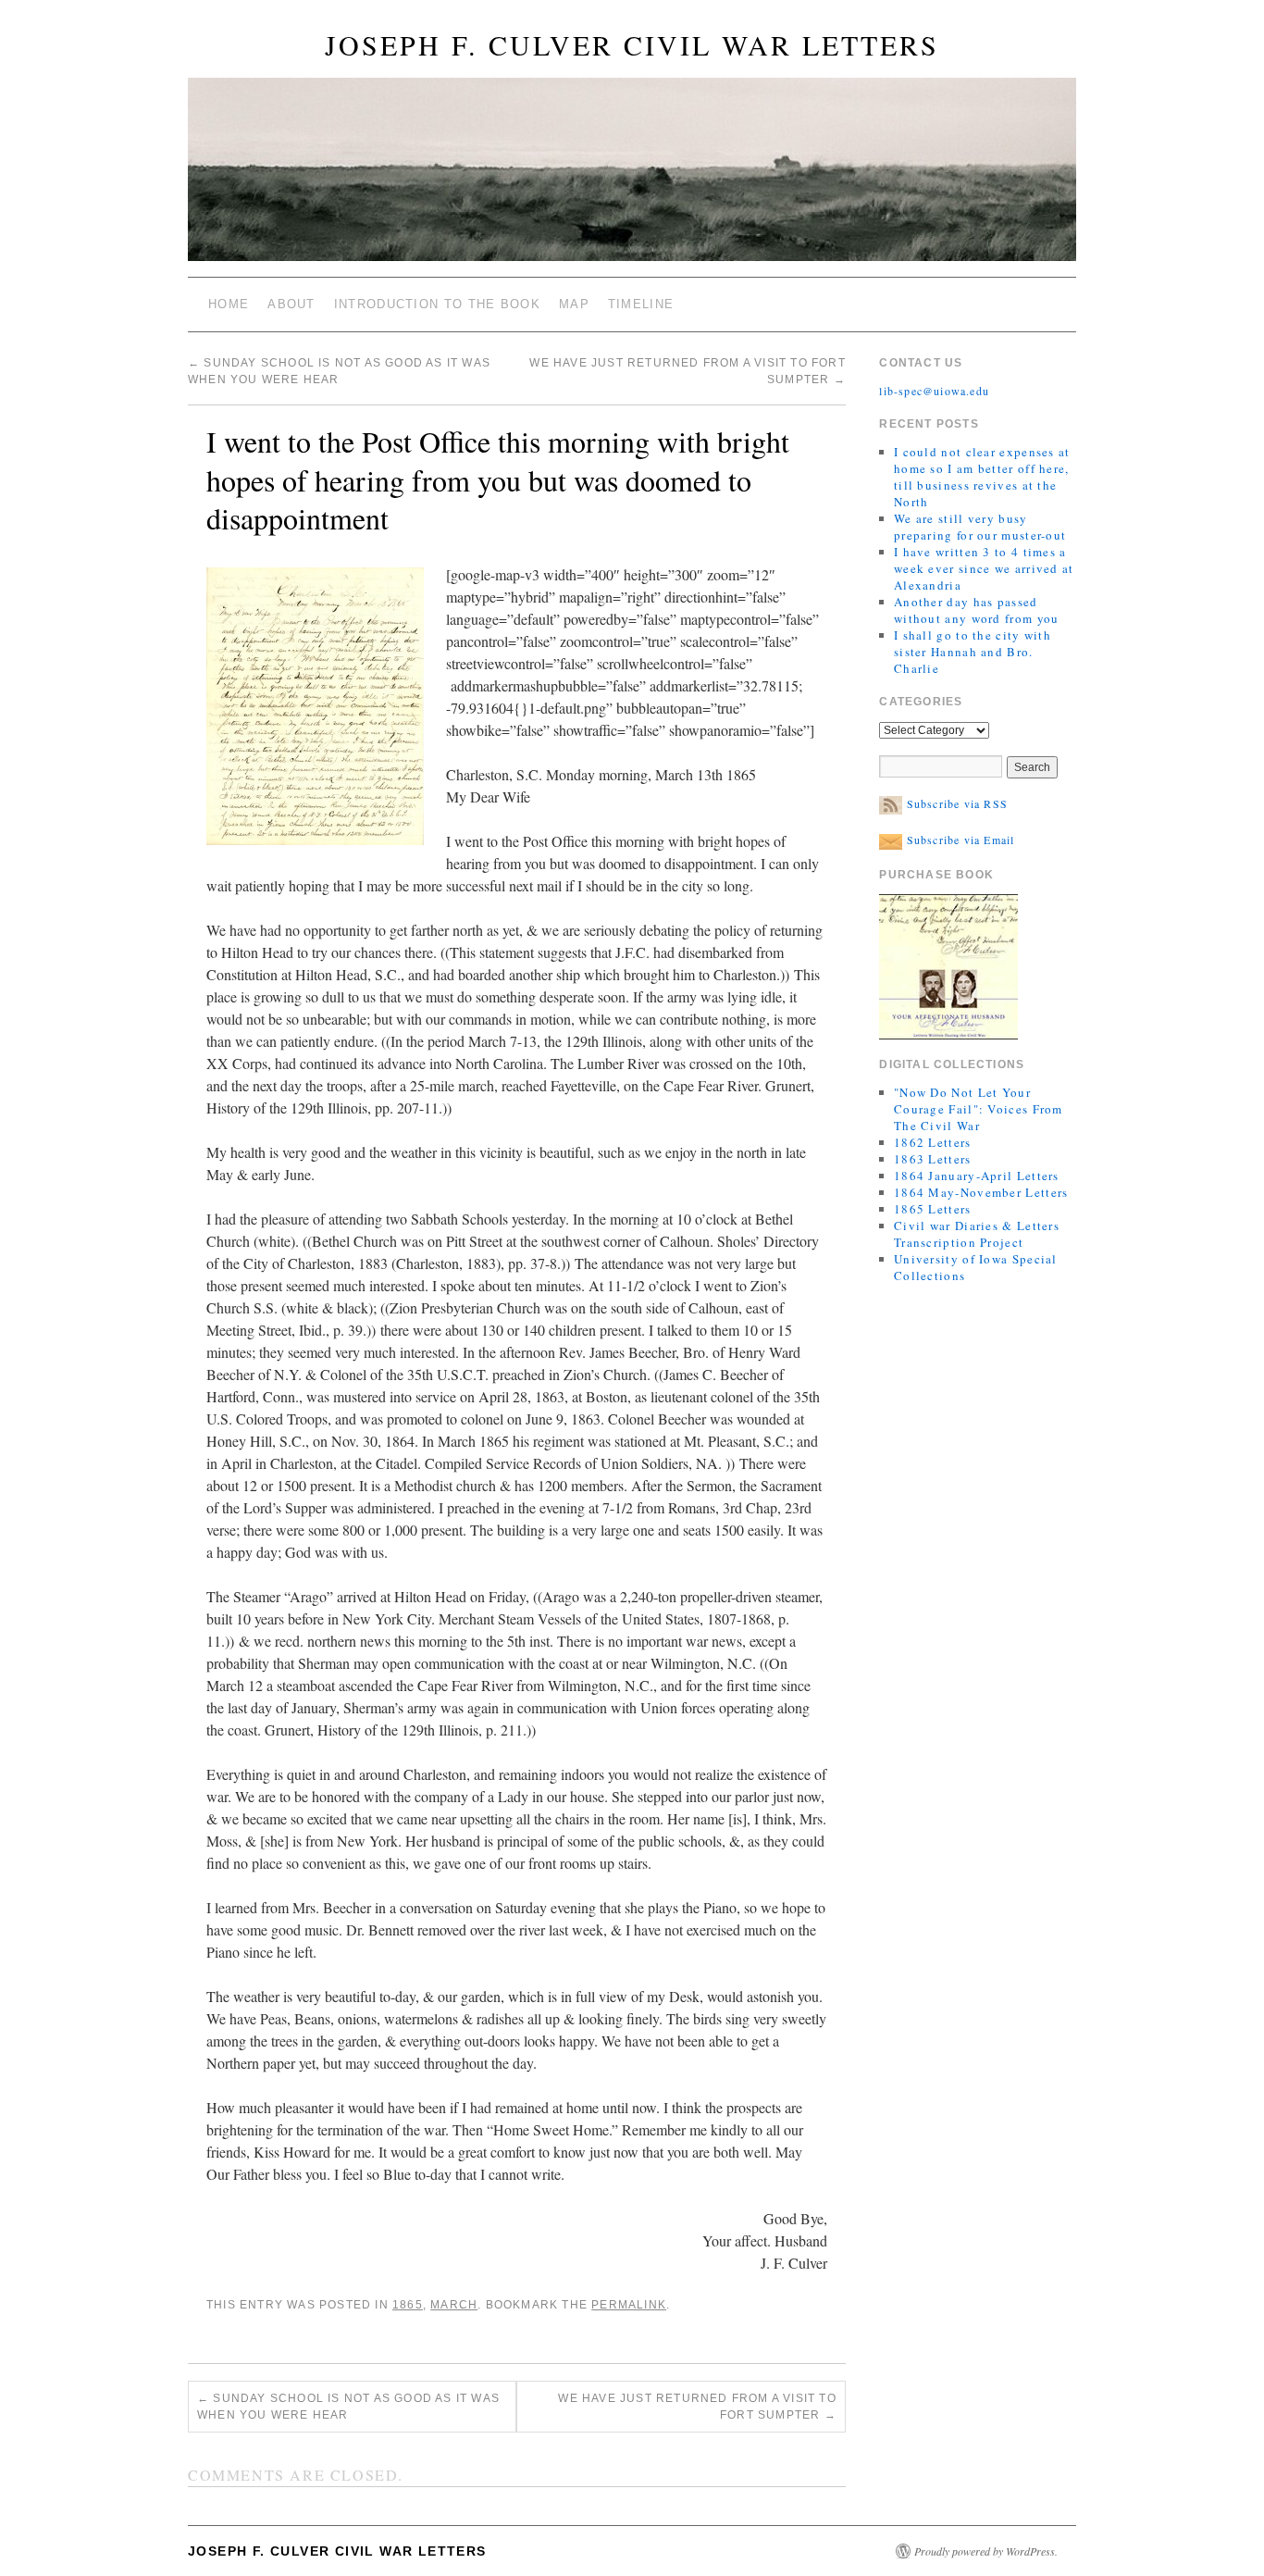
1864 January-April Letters (977, 1176)
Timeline (641, 304)
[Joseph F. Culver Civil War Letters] (632, 177)
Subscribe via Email (958, 840)
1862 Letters (933, 1142)
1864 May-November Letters (981, 1192)
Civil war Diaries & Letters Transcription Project (977, 1234)
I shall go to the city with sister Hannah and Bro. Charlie (973, 652)
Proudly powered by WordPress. (986, 2551)
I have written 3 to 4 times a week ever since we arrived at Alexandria (984, 568)
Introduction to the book (437, 304)
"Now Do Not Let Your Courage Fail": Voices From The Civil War (979, 1109)
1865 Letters (933, 1209)
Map (574, 304)
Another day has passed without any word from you (977, 610)
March (454, 2305)
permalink (629, 2305)
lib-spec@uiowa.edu (934, 391)
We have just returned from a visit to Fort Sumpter (697, 2407)
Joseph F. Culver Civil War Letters (632, 44)
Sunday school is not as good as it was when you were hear (348, 2407)
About (291, 304)
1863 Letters (933, 1159)
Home (229, 304)
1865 (408, 2305)
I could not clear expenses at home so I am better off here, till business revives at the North (982, 477)
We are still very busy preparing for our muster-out (980, 527)
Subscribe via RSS (955, 803)
